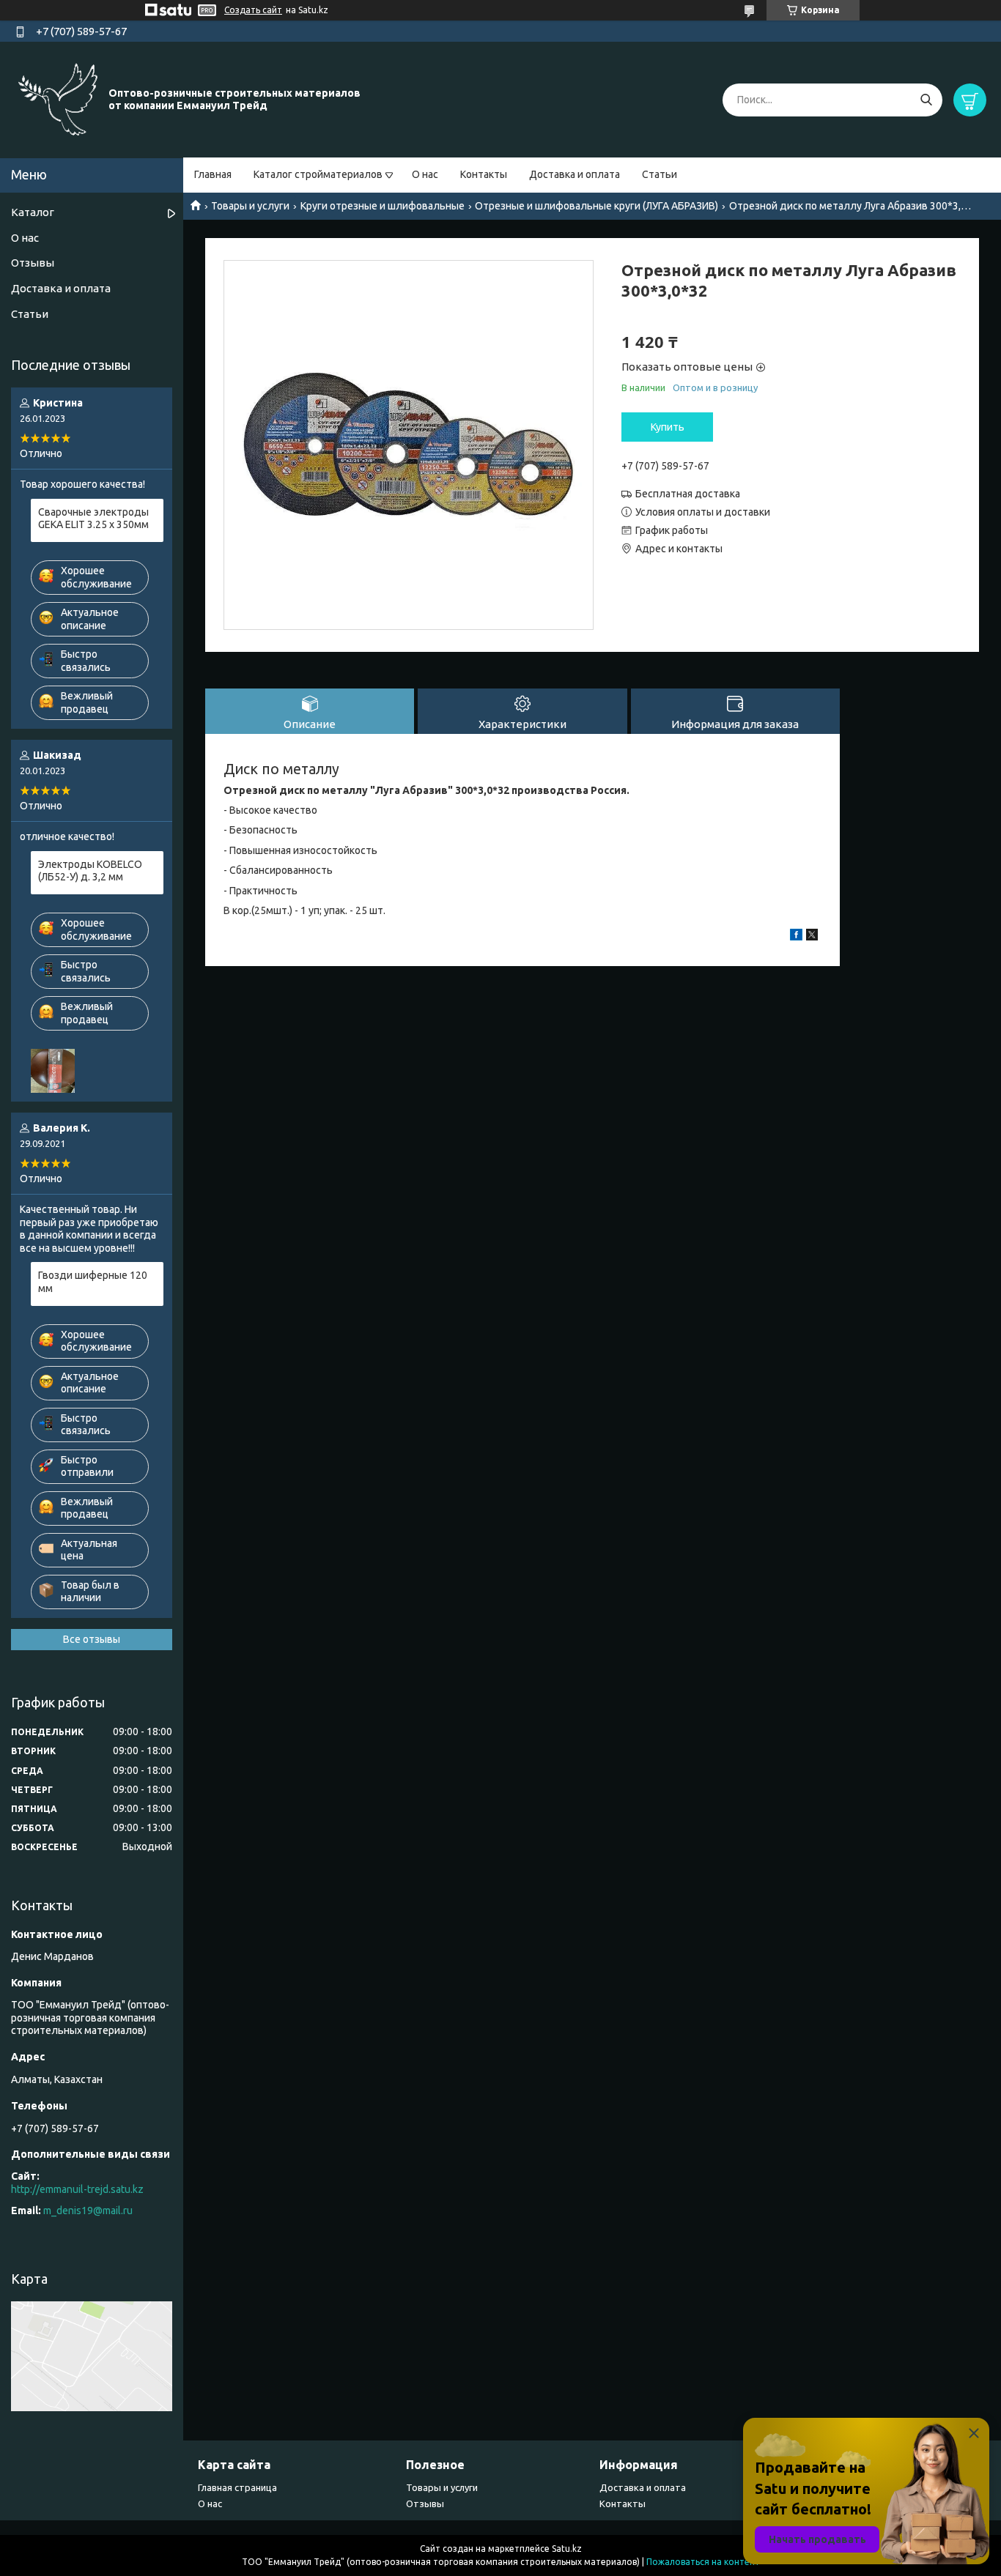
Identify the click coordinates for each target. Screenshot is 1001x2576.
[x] (812, 937)
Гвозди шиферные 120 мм (93, 1282)
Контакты (484, 174)
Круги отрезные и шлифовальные (383, 206)
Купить (668, 427)
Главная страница (237, 2487)
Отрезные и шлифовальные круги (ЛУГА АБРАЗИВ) (596, 206)
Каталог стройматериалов (318, 174)
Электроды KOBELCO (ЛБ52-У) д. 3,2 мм (90, 871)
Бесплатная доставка (688, 494)
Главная (213, 174)
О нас (425, 174)
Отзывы (33, 263)
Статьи (660, 174)
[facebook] (796, 937)
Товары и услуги (250, 206)
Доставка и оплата (575, 174)
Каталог (33, 212)
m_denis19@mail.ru (88, 2211)
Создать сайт (253, 10)
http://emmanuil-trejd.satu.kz (77, 2189)
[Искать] (926, 100)
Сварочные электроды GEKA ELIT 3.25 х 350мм (93, 519)
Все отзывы (92, 1639)
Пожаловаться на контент (703, 2562)
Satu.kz (567, 2549)
